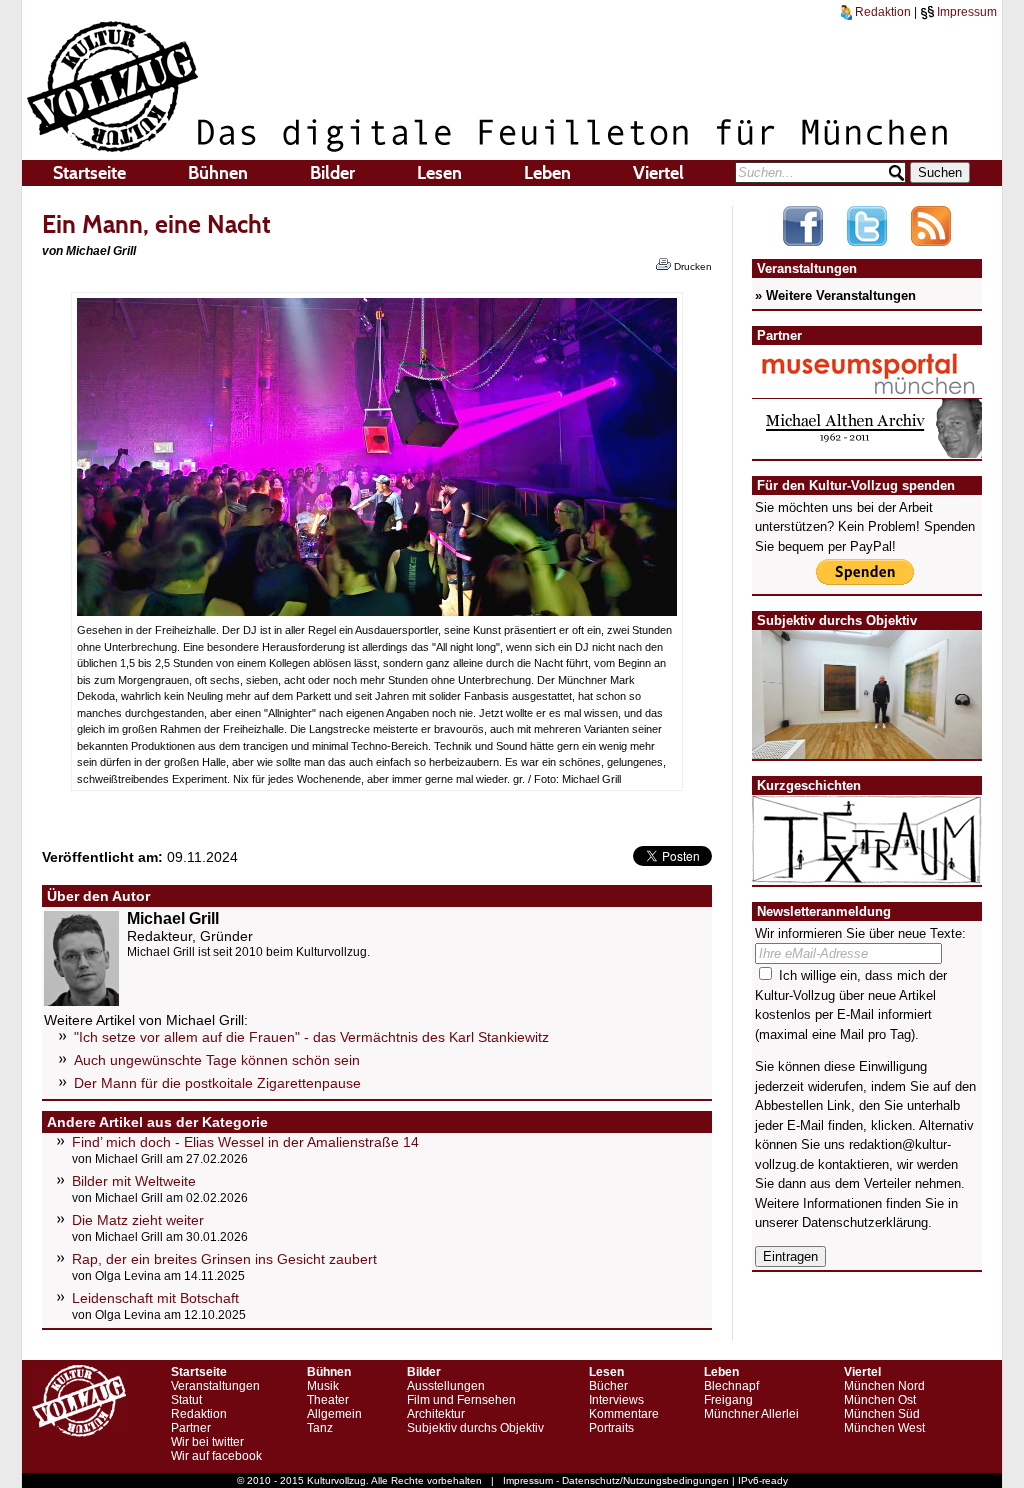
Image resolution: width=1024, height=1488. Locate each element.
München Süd (882, 1414)
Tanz (320, 1428)
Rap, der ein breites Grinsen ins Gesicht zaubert (224, 1259)
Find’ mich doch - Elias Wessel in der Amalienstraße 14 (245, 1142)
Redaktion (881, 12)
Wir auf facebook (216, 1456)
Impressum (965, 12)
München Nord (884, 1386)
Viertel (658, 173)
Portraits (611, 1428)
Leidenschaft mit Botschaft (155, 1298)
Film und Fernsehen (461, 1400)
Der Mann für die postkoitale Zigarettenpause (217, 1083)
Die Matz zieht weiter (138, 1220)
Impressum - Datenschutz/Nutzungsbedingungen (616, 1480)
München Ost (880, 1400)
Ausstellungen (446, 1386)
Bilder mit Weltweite (134, 1181)
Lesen (439, 173)
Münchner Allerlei (751, 1414)
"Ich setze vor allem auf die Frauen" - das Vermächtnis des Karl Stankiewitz (311, 1037)
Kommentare (624, 1414)
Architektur (436, 1414)
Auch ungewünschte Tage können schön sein (217, 1060)
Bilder (332, 173)
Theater (328, 1400)
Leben (547, 173)
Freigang (728, 1400)
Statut (186, 1400)
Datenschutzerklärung (865, 1222)
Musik (323, 1386)
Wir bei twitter (207, 1442)
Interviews (616, 1400)
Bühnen (218, 173)
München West (884, 1428)
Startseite (89, 173)
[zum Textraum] (867, 871)
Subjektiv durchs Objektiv (475, 1428)
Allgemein (334, 1414)
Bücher (608, 1386)
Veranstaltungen (215, 1386)
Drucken (691, 266)
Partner (191, 1428)
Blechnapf (731, 1386)
